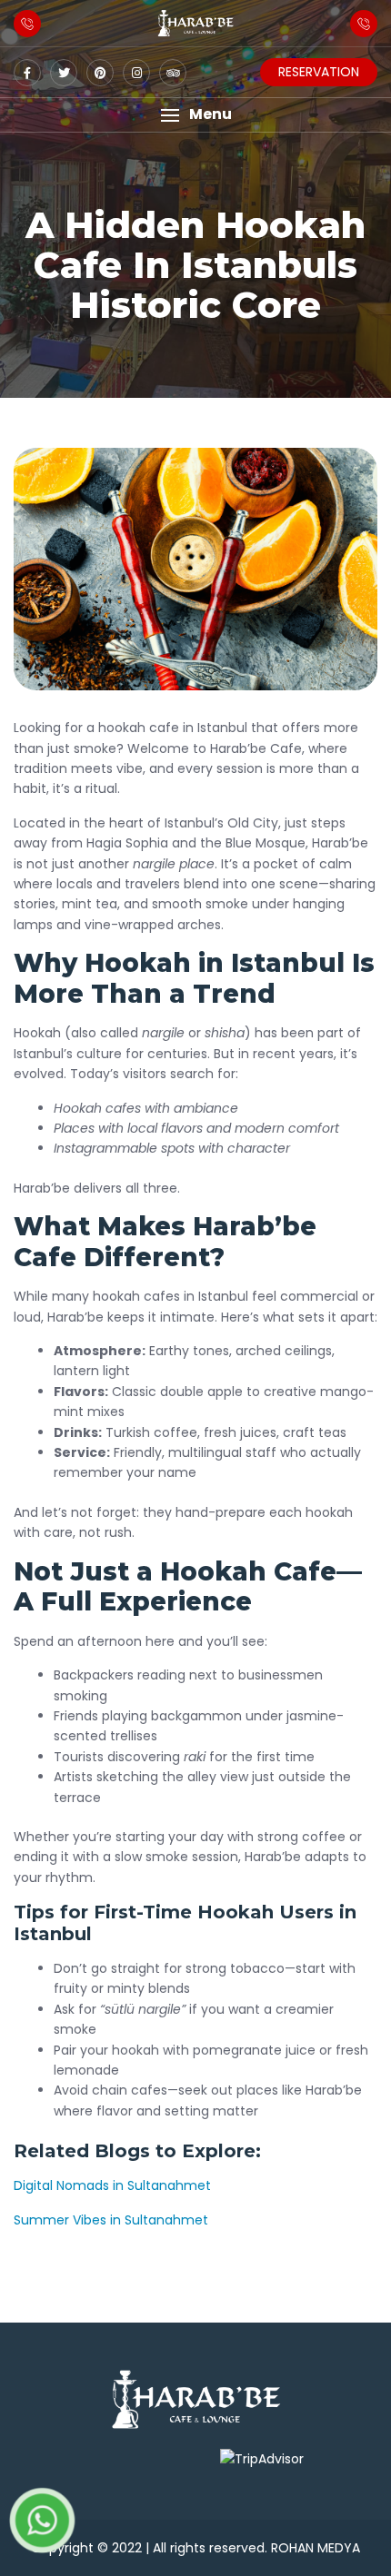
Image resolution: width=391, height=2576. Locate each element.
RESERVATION (319, 72)
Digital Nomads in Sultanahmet (112, 2185)
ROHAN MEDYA (316, 2548)
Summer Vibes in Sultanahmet (111, 2220)
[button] (195, 115)
